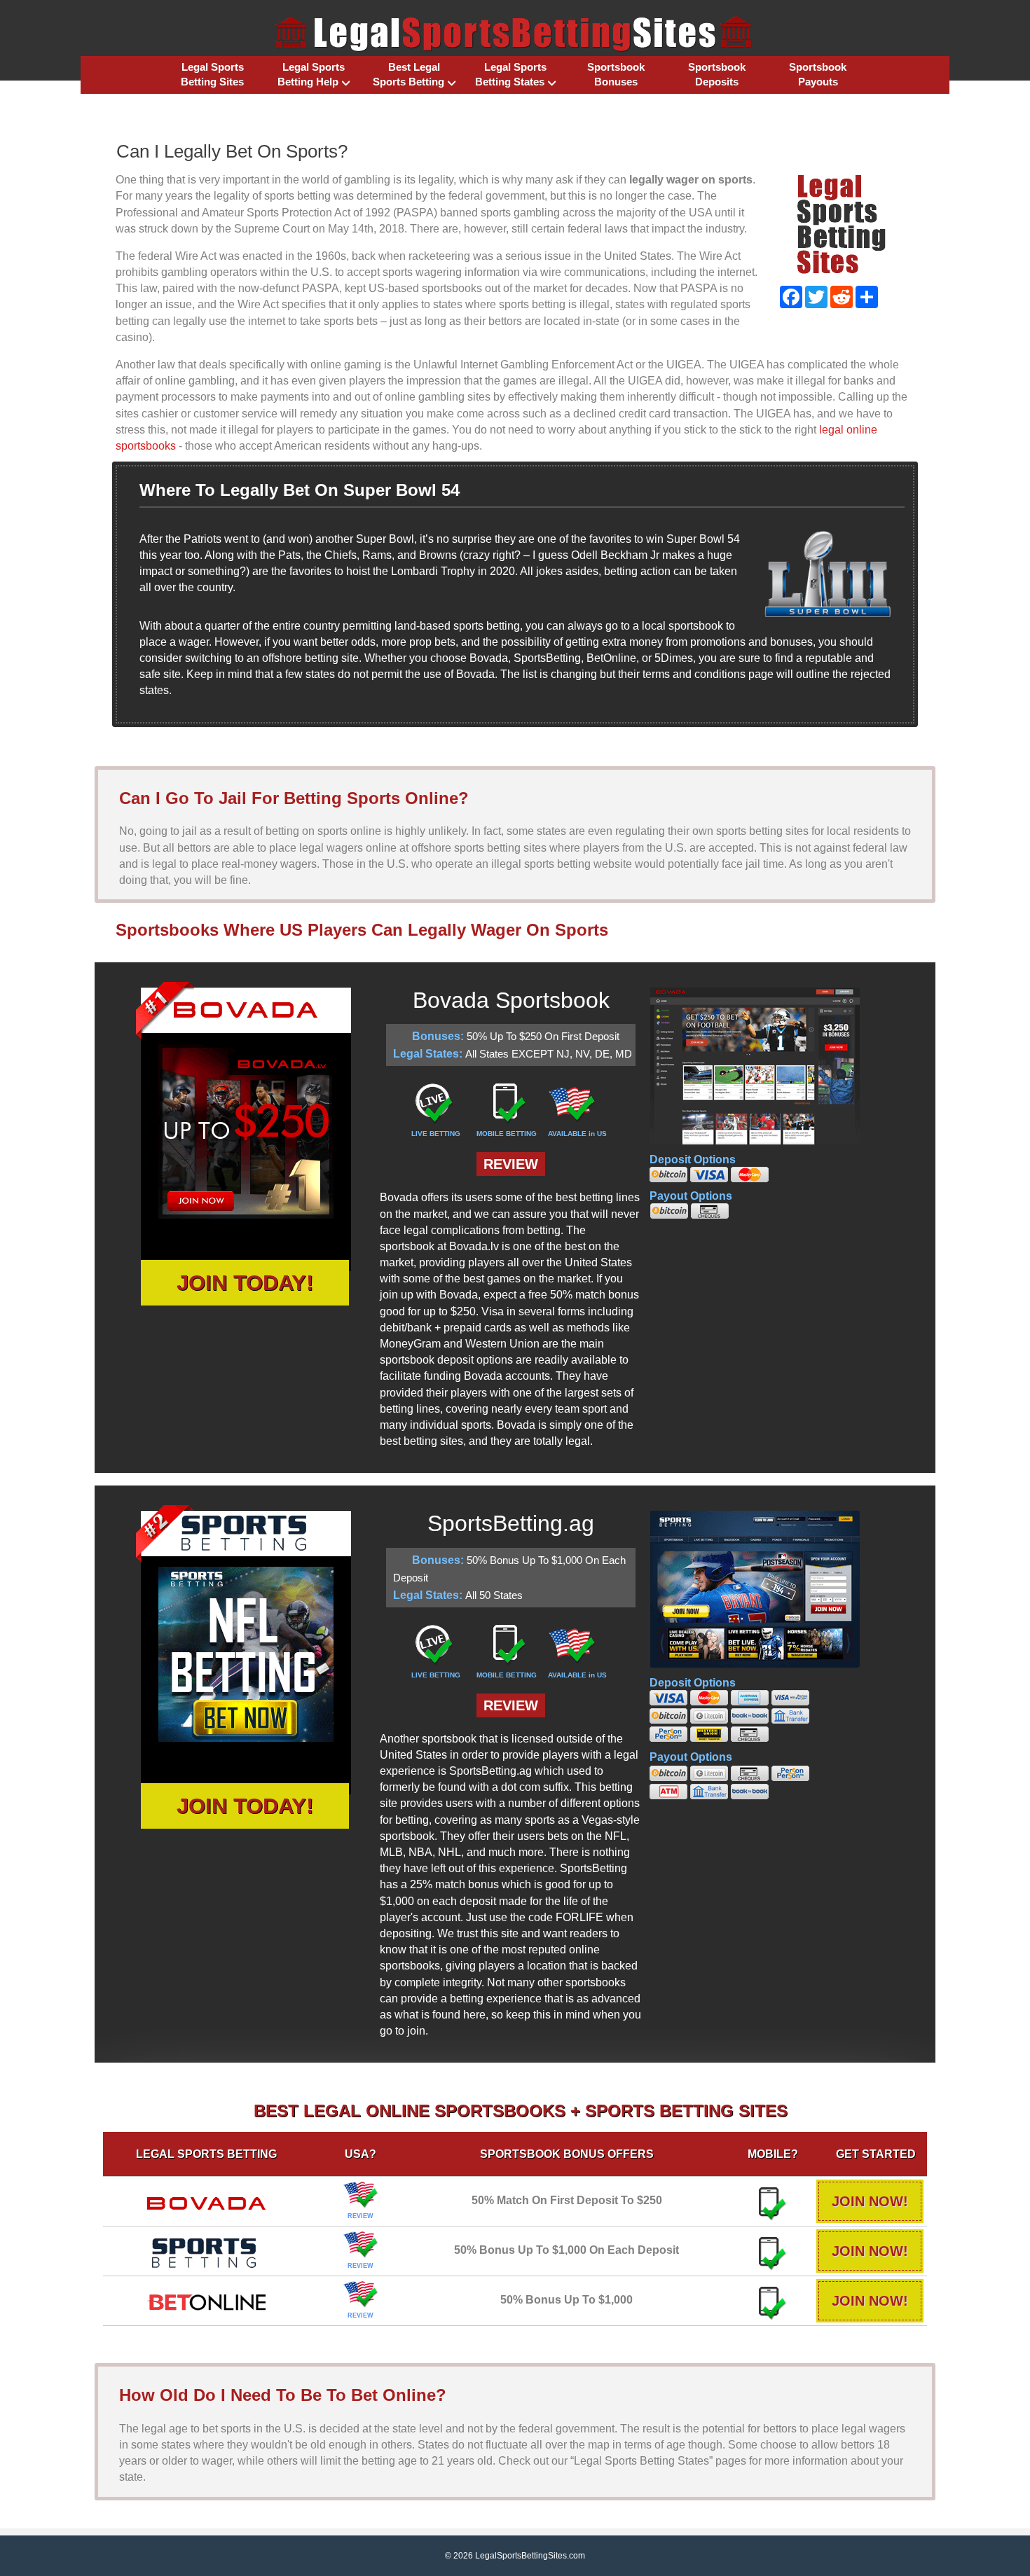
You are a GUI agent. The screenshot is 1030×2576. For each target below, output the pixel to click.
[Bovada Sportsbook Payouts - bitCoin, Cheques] (788, 1211)
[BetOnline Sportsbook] (206, 2296)
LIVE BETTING (436, 1134)
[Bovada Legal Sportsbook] (246, 1131)
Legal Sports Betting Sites (212, 74)
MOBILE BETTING (507, 1134)
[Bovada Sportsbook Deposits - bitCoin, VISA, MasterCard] (788, 1175)
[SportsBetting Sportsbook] (206, 2250)
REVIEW (511, 1164)
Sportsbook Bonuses (616, 74)
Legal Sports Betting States (511, 74)
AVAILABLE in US (577, 1134)
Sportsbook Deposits (717, 74)
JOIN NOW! (870, 2201)
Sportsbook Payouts (818, 74)
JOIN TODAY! (245, 1283)
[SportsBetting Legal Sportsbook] (246, 1654)
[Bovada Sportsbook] (206, 2197)
